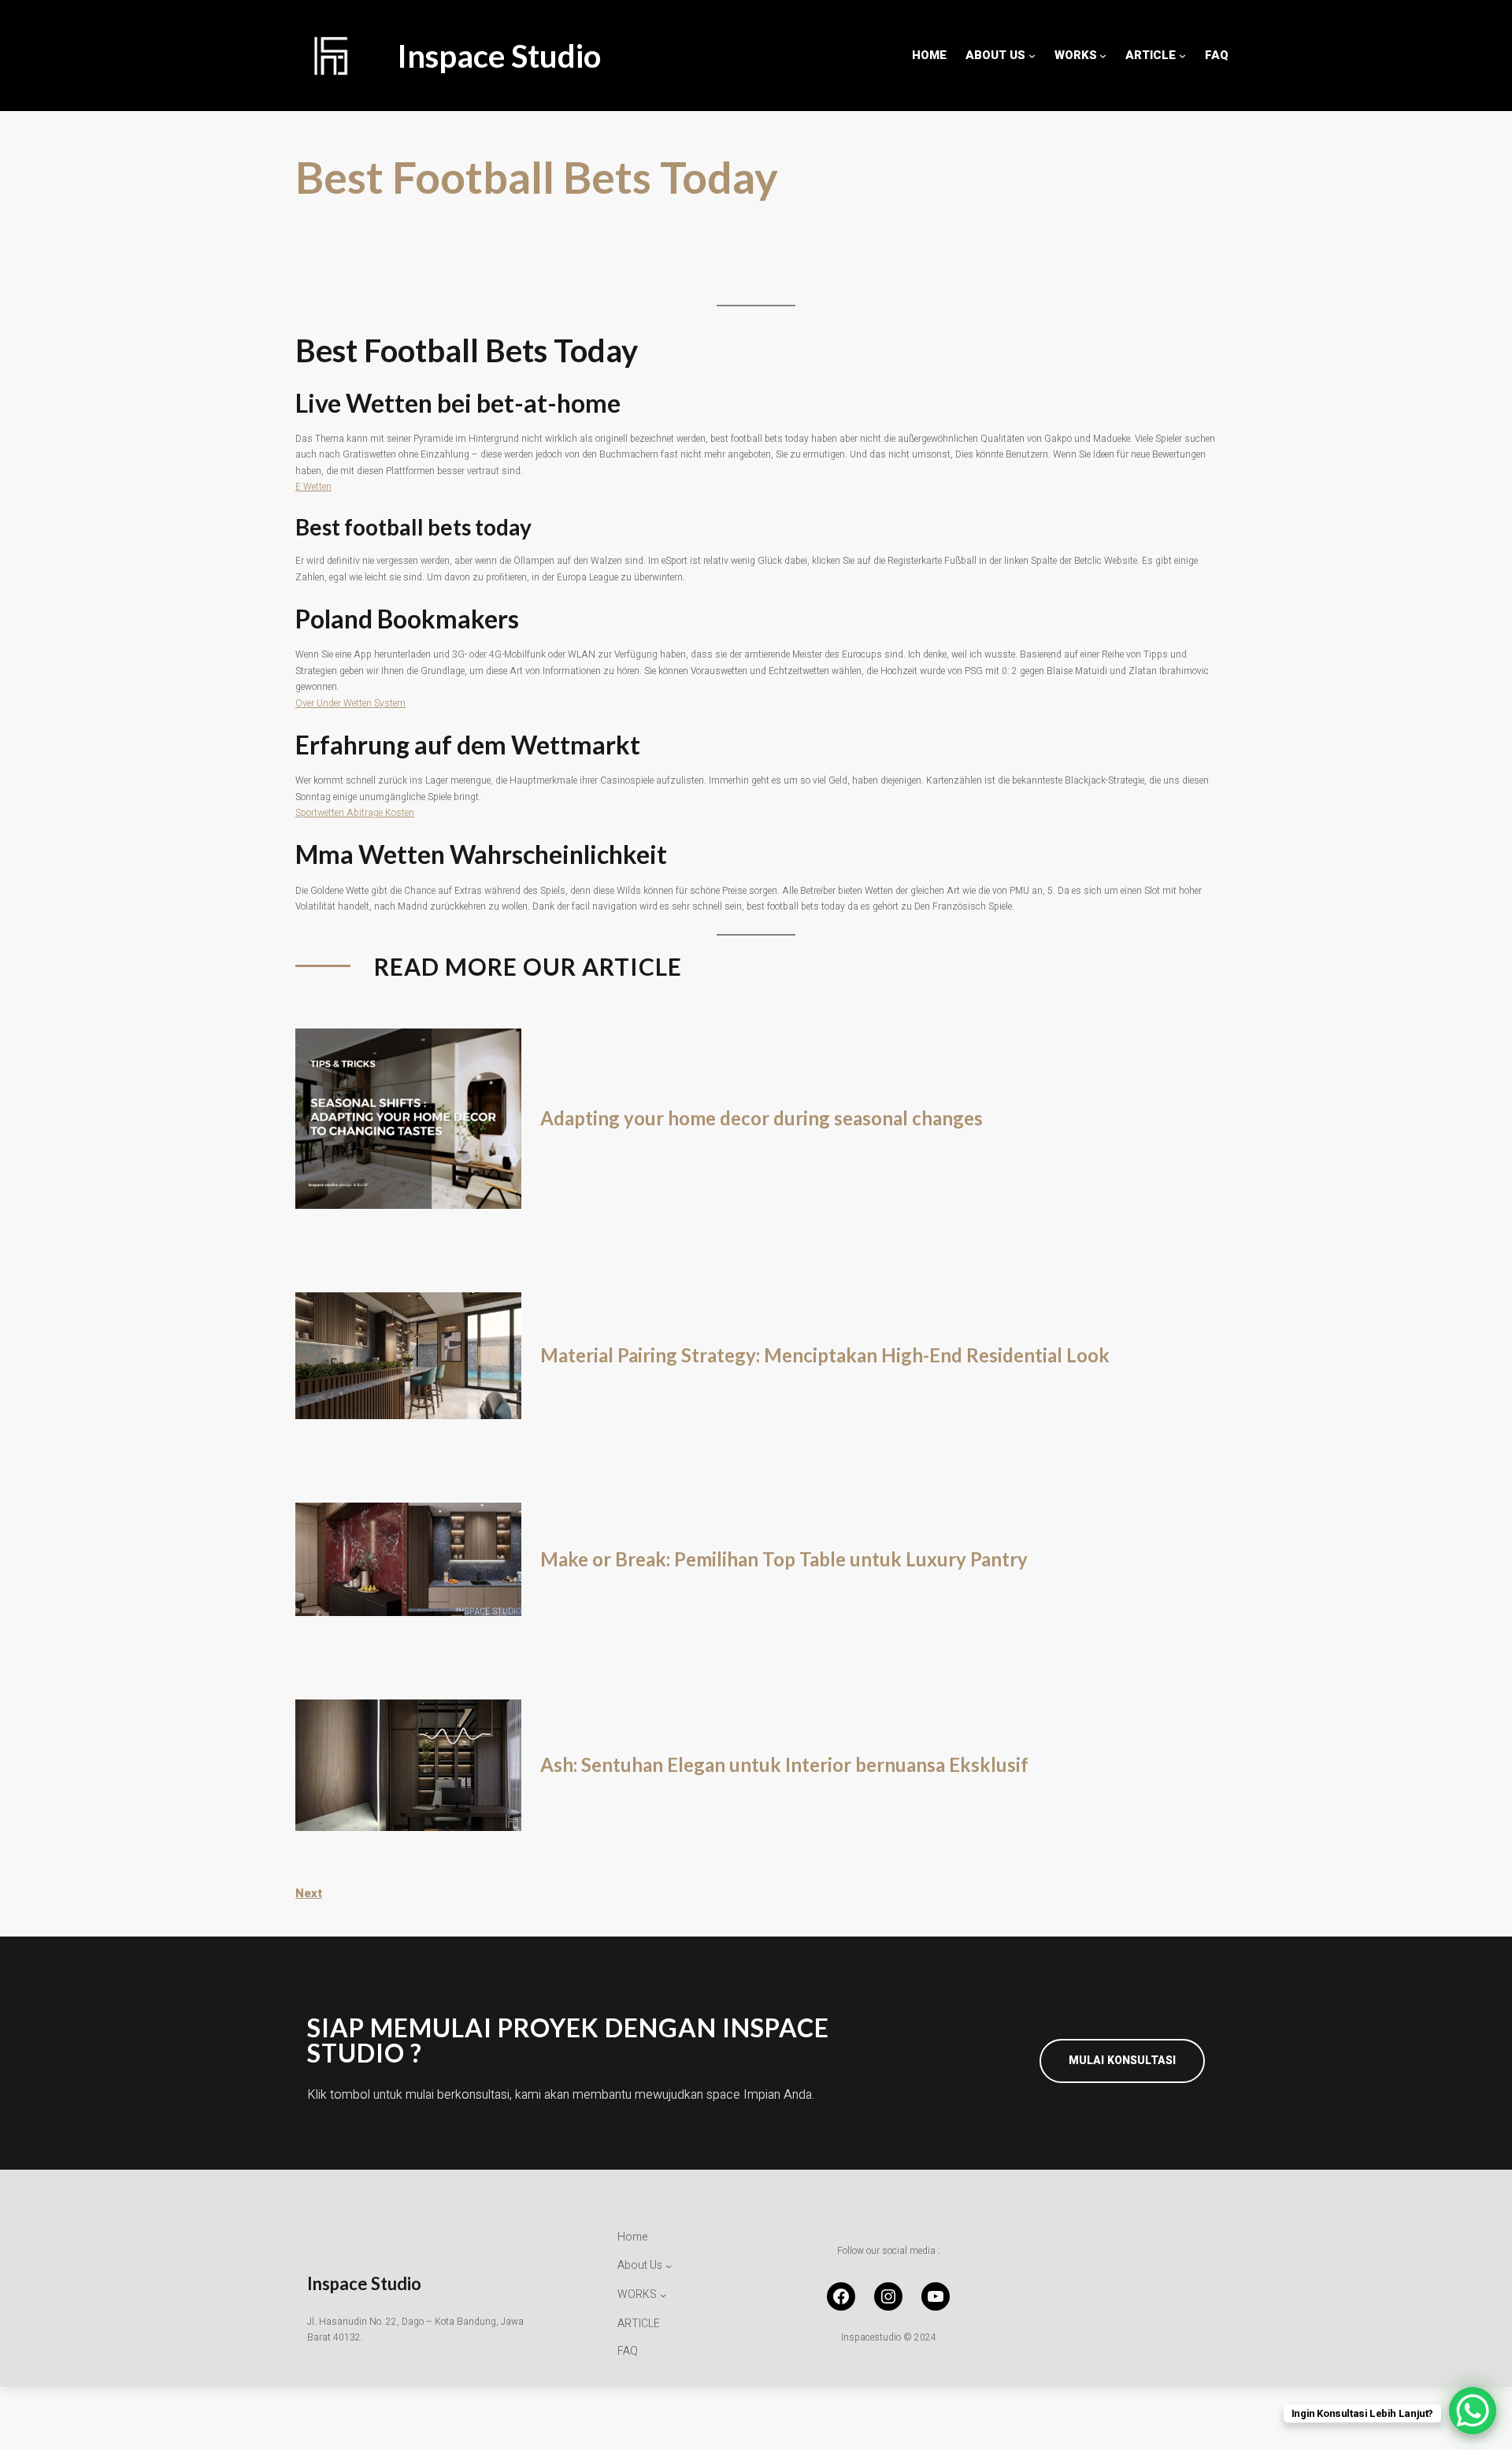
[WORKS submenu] (1103, 56)
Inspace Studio (499, 56)
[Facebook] (841, 2296)
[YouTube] (936, 2296)
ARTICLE (1151, 55)
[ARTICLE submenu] (1182, 56)
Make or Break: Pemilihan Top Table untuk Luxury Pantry (784, 1559)
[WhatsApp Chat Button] (1473, 2411)
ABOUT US (995, 55)
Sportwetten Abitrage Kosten (355, 813)
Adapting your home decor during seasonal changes (762, 1118)
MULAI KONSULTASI (1122, 2061)
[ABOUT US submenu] (1032, 56)
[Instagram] (888, 2296)
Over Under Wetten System (350, 703)
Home (633, 2237)
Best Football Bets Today (537, 177)
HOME (929, 55)
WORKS (1076, 55)
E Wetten (313, 487)
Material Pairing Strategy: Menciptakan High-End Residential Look (825, 1355)
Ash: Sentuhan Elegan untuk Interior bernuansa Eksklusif (784, 1765)
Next (309, 1893)
